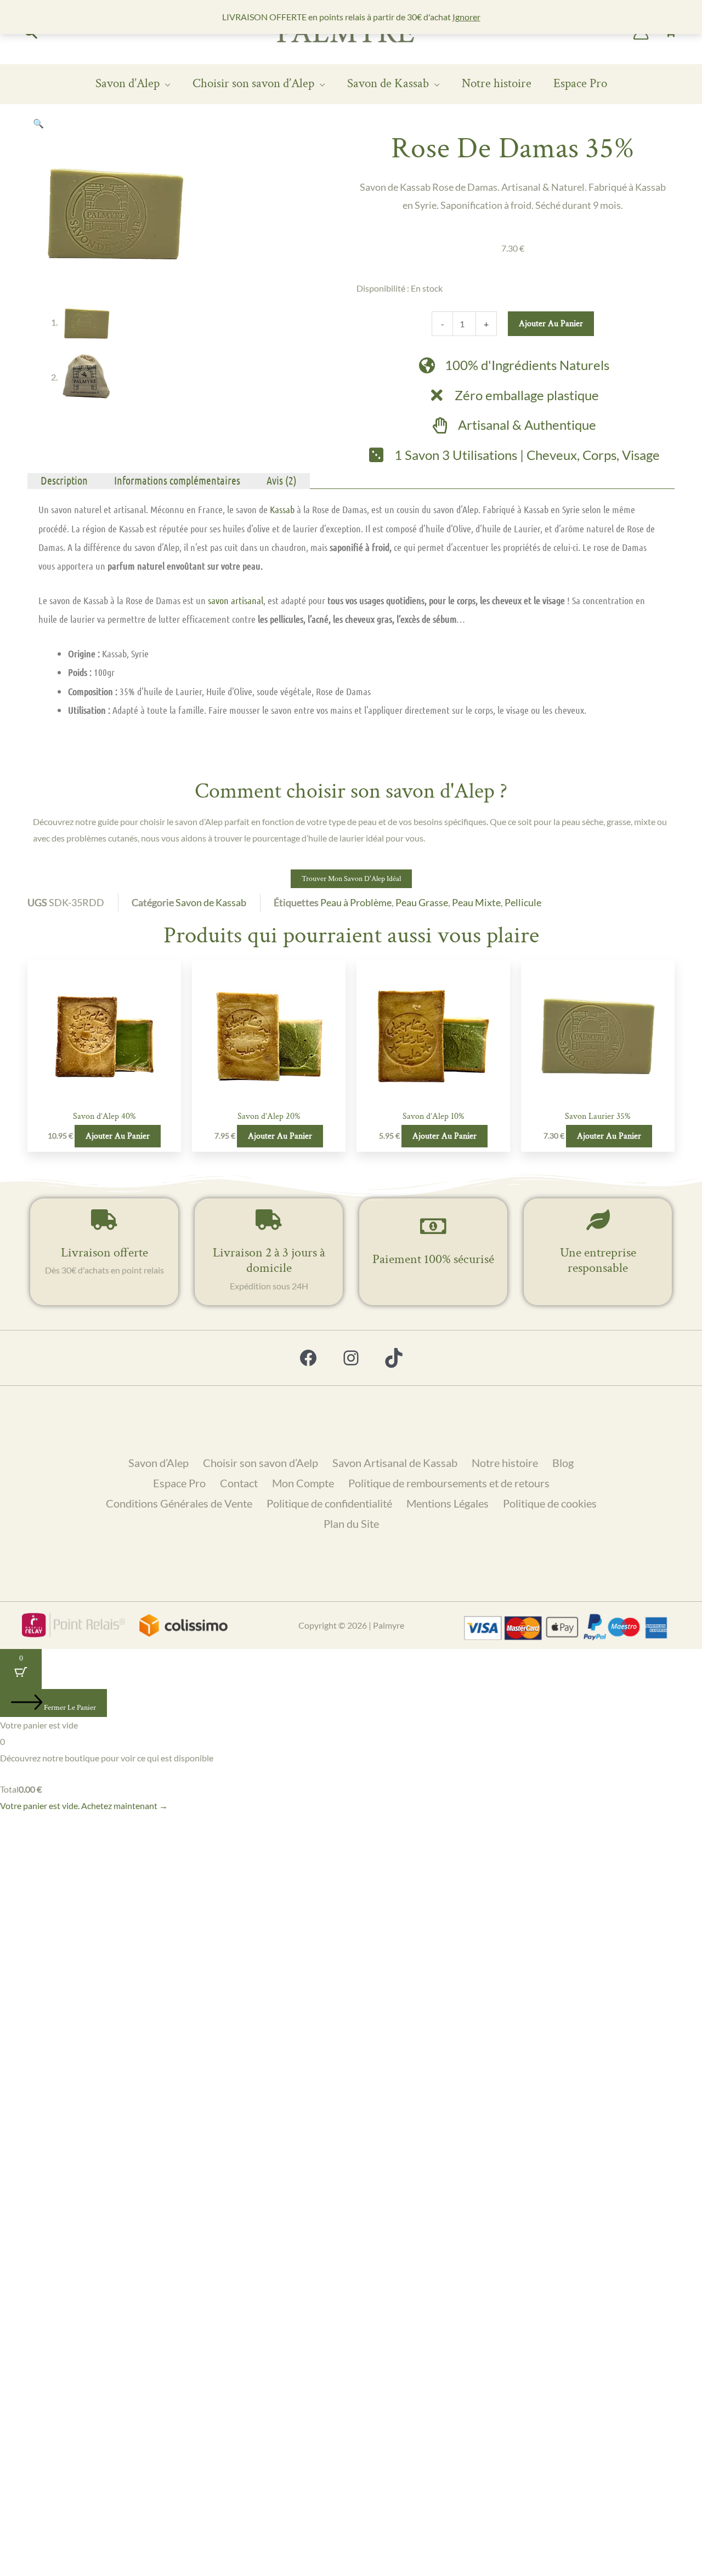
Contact (239, 1483)
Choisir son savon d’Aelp (261, 1463)
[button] (38, 123)
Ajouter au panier (551, 324)
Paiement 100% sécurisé (433, 1259)
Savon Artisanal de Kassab (395, 1463)
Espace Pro (580, 83)
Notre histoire (497, 83)
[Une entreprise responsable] (598, 1220)
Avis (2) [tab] (282, 480)
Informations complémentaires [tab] (177, 480)
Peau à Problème (356, 902)
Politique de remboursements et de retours (449, 1483)
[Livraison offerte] (104, 1220)
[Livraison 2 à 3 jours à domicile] (269, 1220)
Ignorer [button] (466, 17)
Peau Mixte (476, 902)
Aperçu (104, 1095)
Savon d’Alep (128, 83)
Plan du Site (351, 1523)
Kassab (281, 509)
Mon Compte (303, 1483)
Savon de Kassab (388, 83)
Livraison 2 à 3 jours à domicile (269, 1260)
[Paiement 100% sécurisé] (433, 1226)
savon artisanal (236, 600)
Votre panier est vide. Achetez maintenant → (84, 1806)
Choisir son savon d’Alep (253, 83)
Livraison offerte (104, 1252)
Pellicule (523, 902)
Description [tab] (64, 480)
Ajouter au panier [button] (118, 1136)
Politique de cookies (550, 1503)
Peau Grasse (422, 902)
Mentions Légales (448, 1503)
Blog (563, 1463)
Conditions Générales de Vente (179, 1503)
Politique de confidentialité (329, 1503)
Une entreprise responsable (598, 1260)
